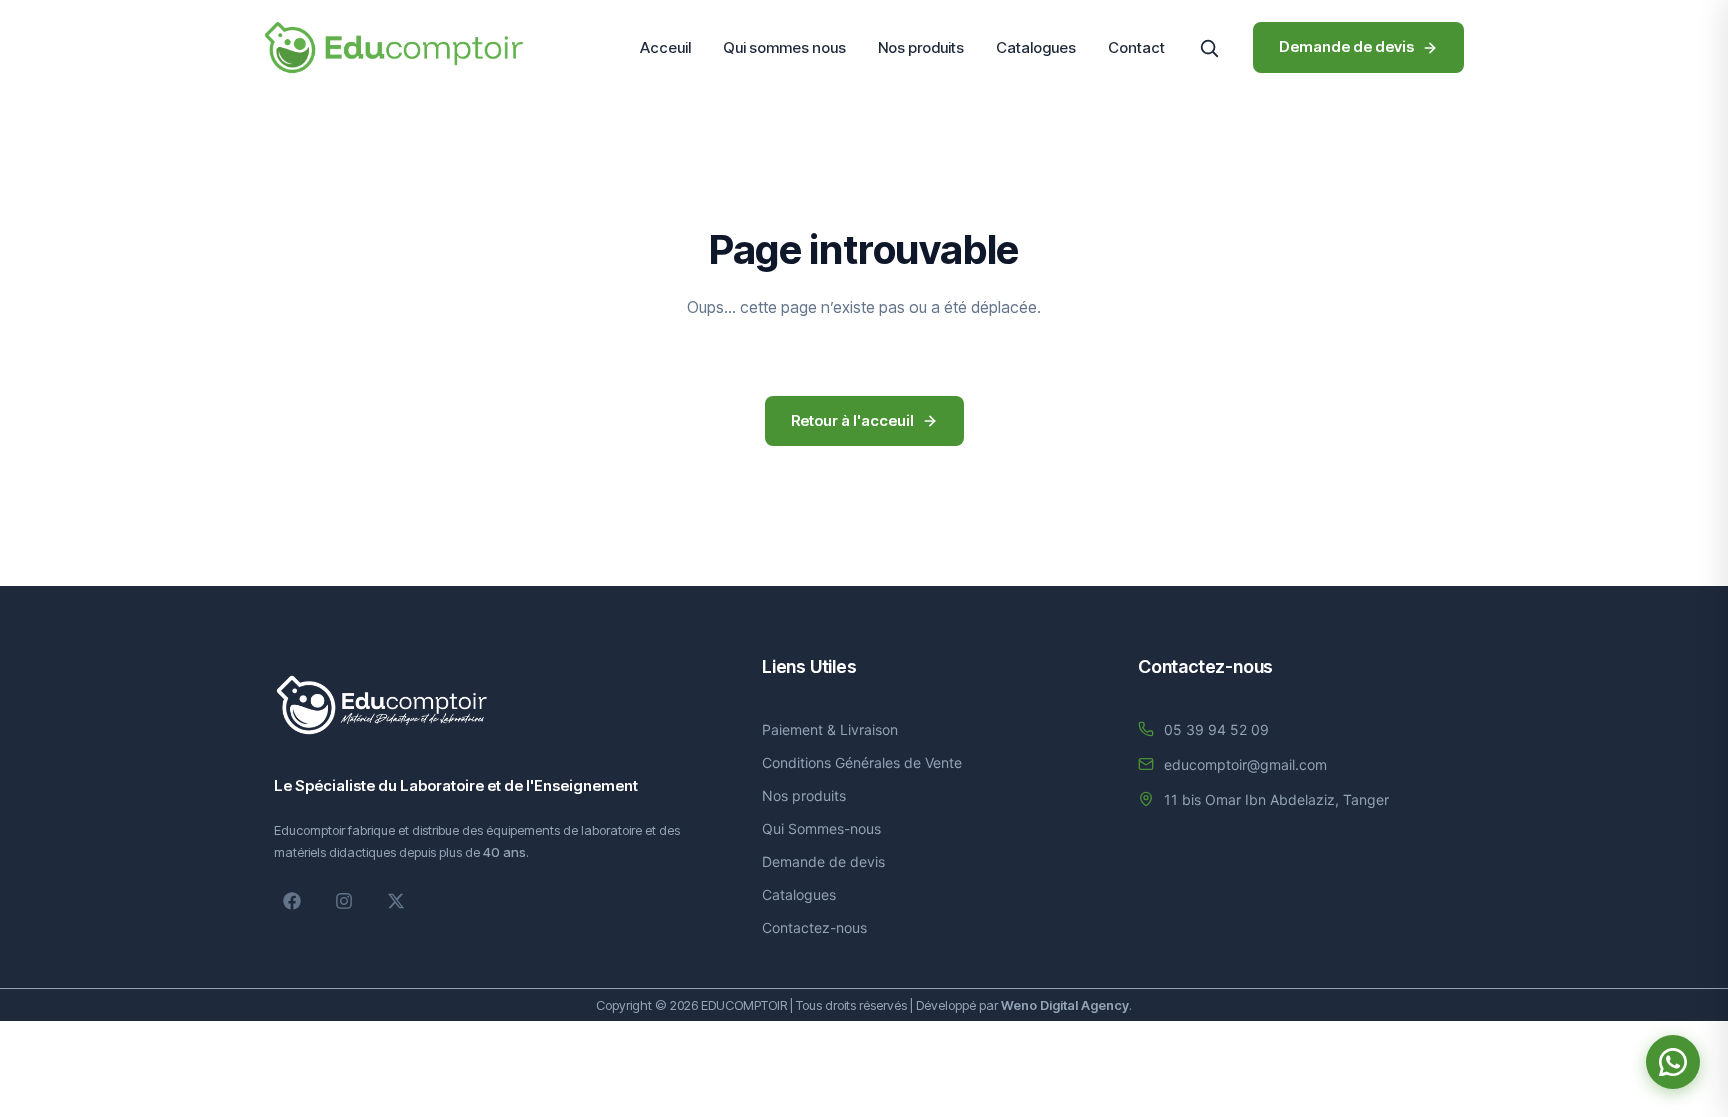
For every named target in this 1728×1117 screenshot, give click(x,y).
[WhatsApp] (1673, 1062)
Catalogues (1036, 47)
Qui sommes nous (784, 47)
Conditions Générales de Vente (862, 762)
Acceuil (665, 47)
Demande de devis (823, 861)
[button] (1209, 48)
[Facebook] (292, 901)
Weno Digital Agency (1065, 1005)
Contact (1136, 47)
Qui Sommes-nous (821, 828)
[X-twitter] (396, 901)
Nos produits (921, 47)
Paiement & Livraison (830, 729)
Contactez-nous (814, 927)
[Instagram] (344, 901)
